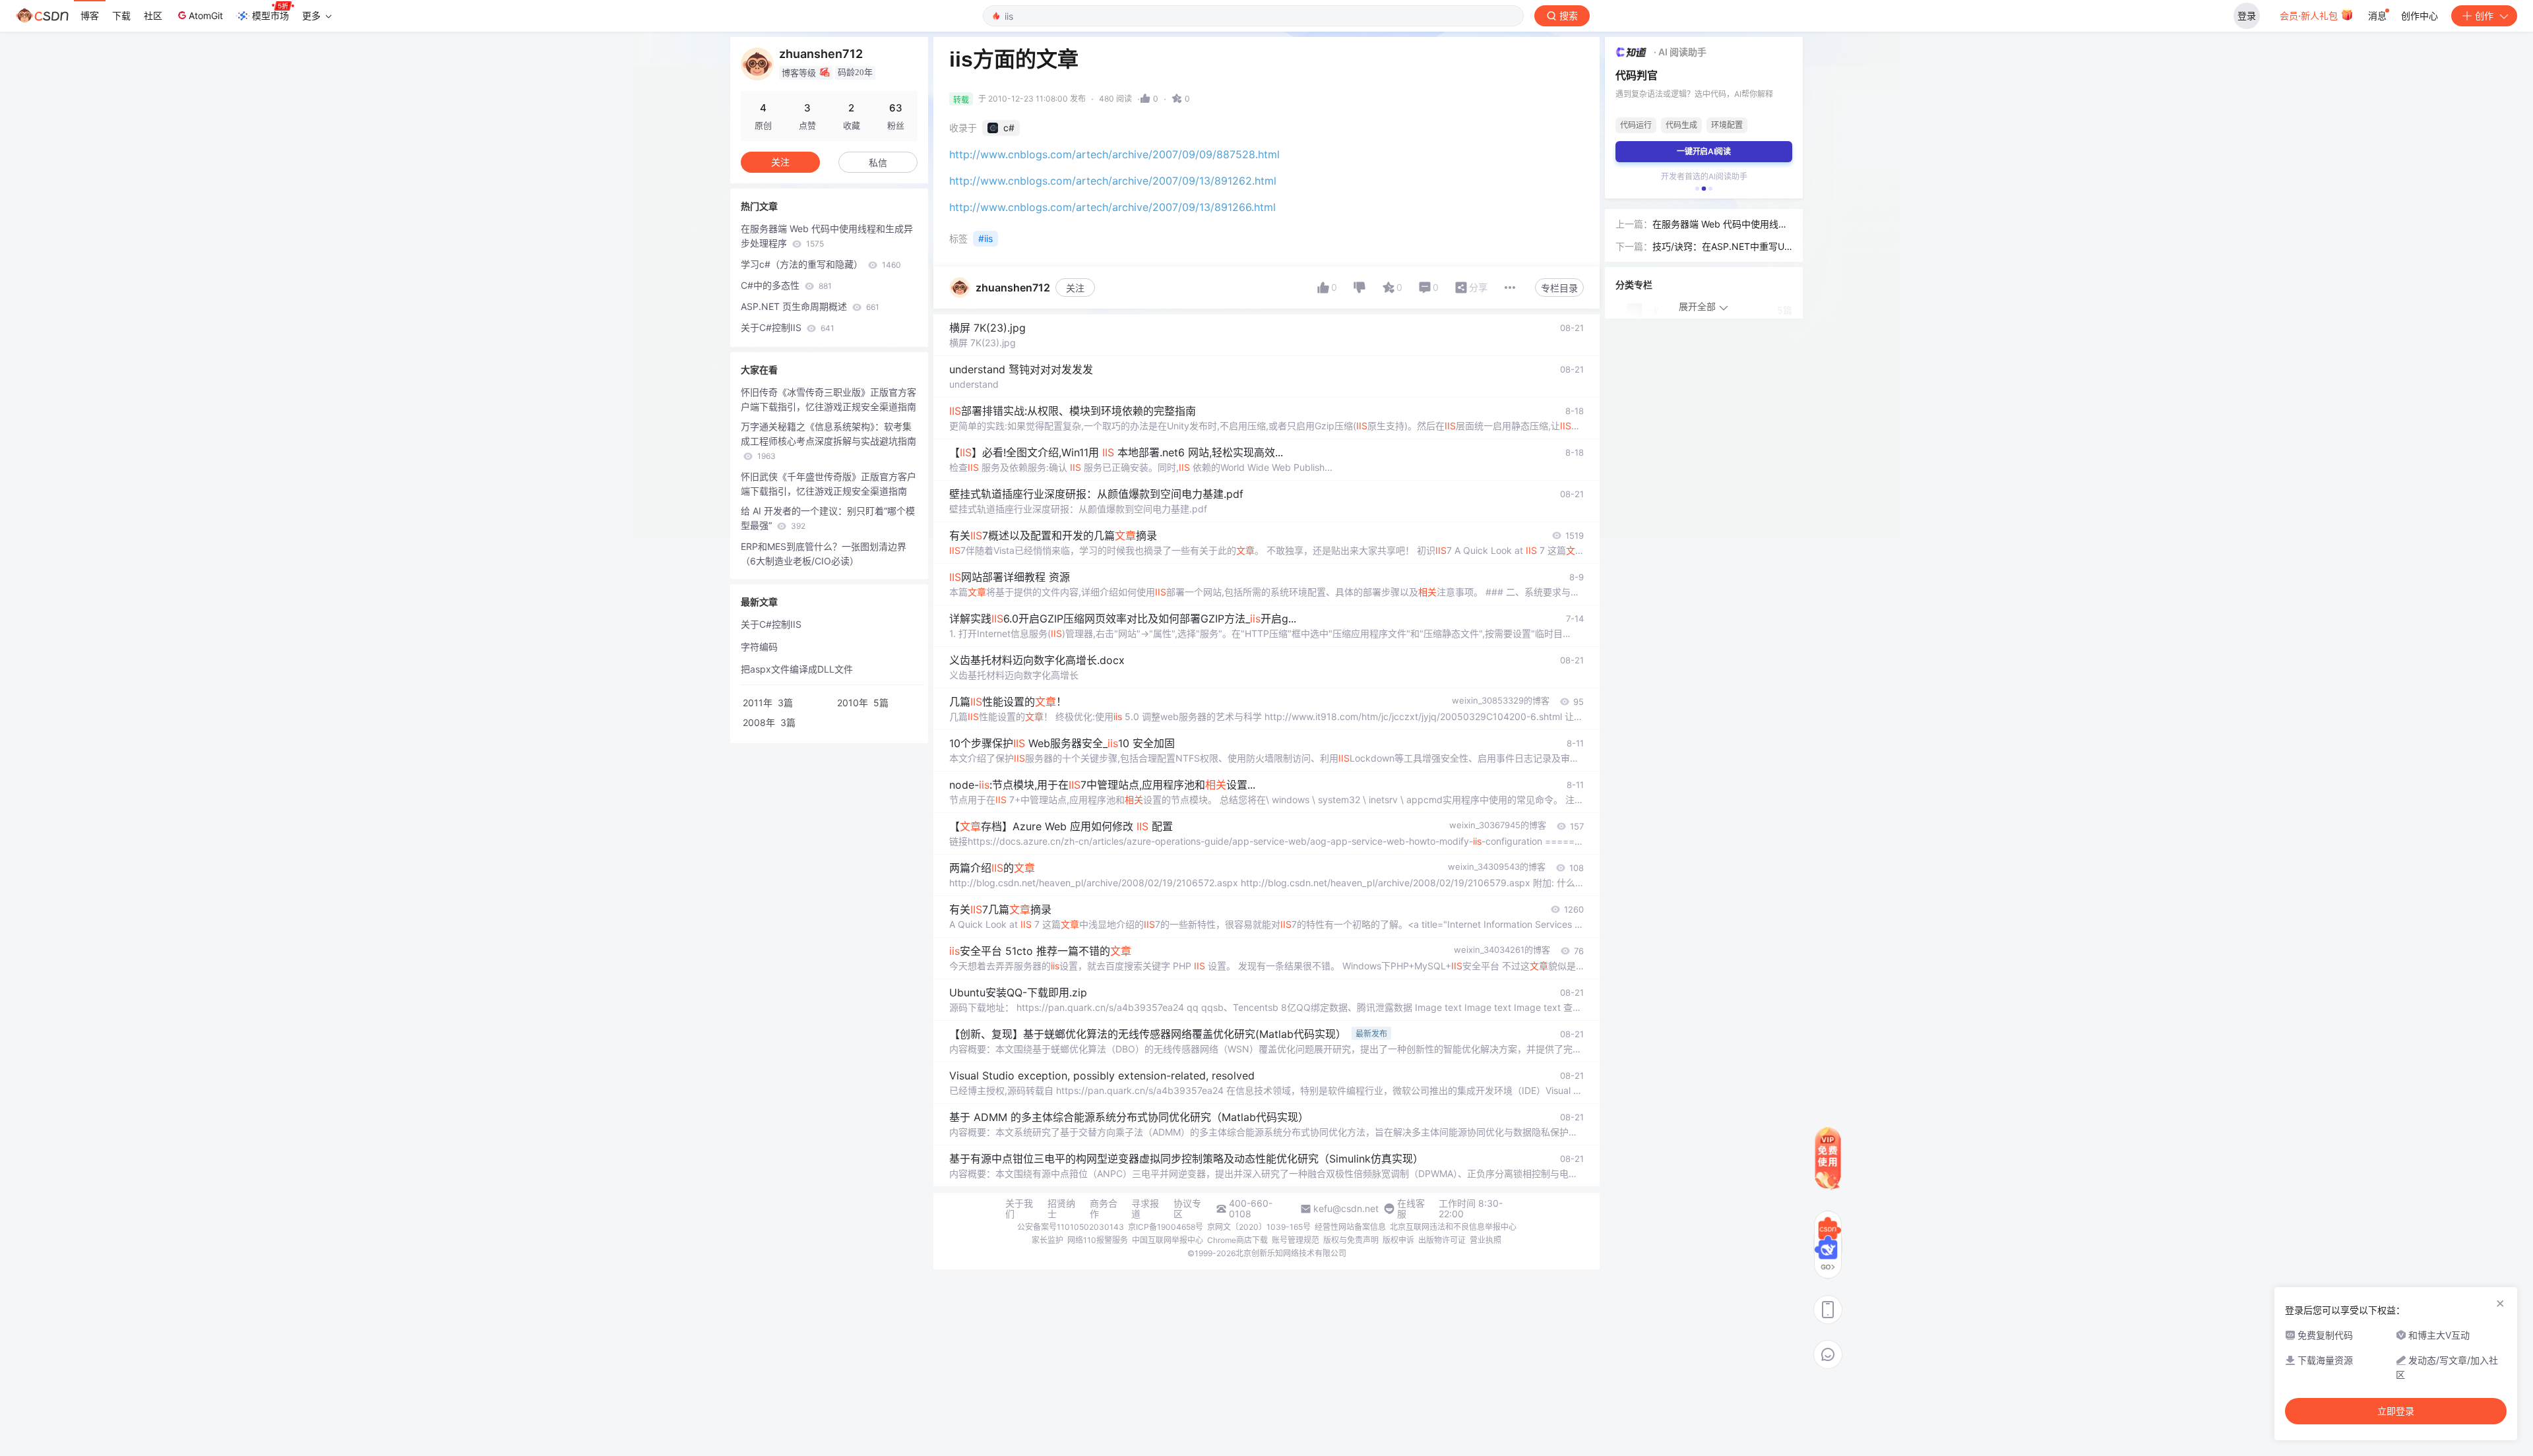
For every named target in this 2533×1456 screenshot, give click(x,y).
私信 (878, 163)
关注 (1075, 288)
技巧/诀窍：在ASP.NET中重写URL (1721, 247)
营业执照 (1485, 1240)
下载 (121, 15)
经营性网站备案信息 (1350, 1227)
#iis (985, 238)
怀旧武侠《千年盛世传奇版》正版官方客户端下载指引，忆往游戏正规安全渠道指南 (829, 484)
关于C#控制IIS (788, 327)
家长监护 (1048, 1240)
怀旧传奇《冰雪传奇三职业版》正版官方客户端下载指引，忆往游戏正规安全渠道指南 (829, 399)
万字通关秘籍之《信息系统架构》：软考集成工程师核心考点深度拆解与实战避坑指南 (829, 441)
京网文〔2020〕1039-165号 (1259, 1227)
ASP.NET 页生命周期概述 (810, 306)
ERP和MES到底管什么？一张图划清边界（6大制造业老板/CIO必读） (824, 554)
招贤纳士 (1061, 1209)
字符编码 (759, 647)
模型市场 (270, 15)
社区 (153, 15)
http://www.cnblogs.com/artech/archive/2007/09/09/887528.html (1114, 154)
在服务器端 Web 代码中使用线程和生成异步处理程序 (827, 236)
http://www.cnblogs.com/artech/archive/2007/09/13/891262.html (1113, 181)
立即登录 (2396, 1411)
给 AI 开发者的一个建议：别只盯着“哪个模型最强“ (828, 518)
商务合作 (1104, 1209)
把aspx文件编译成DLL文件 (797, 669)
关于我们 (1019, 1209)
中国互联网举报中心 (1168, 1240)
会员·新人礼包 (2310, 15)
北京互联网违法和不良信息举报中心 (1453, 1227)
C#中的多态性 (786, 285)
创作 (2484, 15)
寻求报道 (1145, 1209)
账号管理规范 (1296, 1240)
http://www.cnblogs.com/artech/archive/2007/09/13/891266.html (1112, 207)
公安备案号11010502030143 (1071, 1227)
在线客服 (1411, 1209)
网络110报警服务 (1098, 1240)
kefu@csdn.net (1346, 1209)
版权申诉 (1398, 1240)
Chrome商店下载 (1237, 1240)
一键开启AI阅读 (1704, 151)
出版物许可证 (1442, 1240)
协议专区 (1187, 1209)
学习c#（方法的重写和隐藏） (821, 264)
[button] (1697, 189)
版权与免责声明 (1351, 1240)
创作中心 (2420, 15)
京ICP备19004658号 (1166, 1227)
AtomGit (206, 15)
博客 (90, 15)
